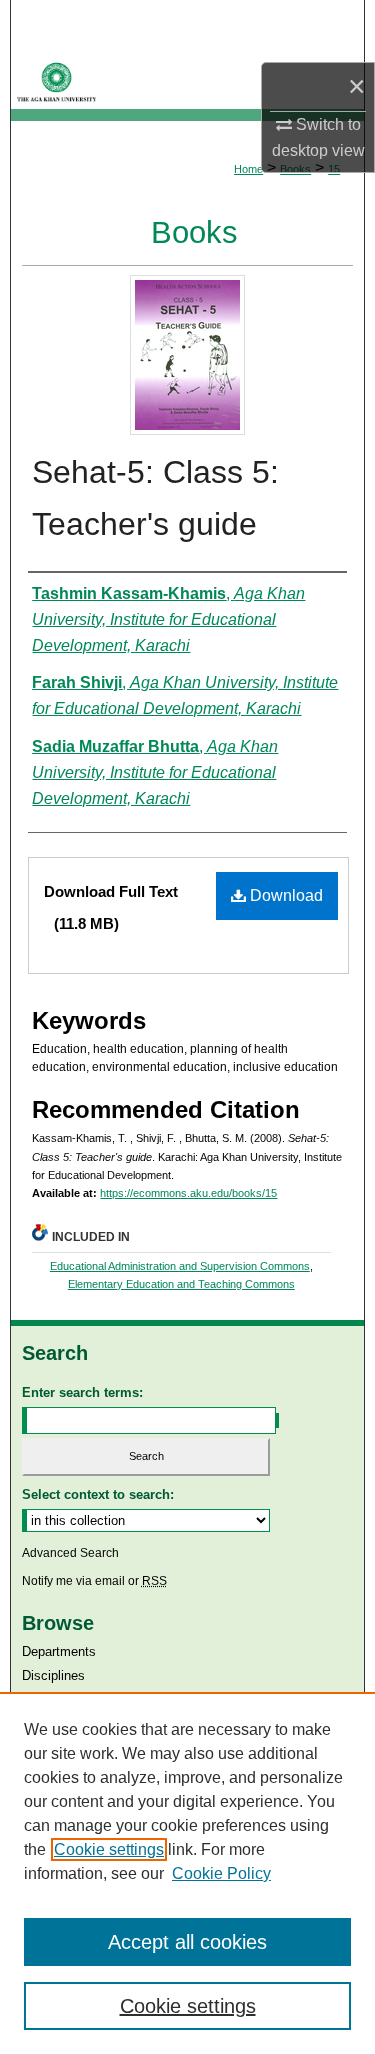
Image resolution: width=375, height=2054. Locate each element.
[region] (187, 1873)
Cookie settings (109, 1849)
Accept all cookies (187, 1942)
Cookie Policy (221, 1873)
